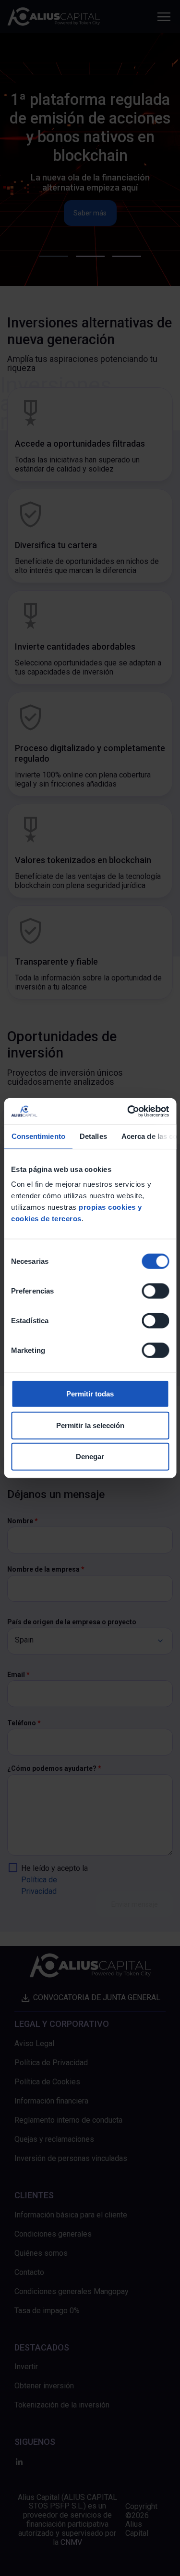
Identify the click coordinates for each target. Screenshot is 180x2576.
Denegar (90, 1457)
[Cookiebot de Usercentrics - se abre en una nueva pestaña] (128, 1111)
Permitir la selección (90, 1425)
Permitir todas (90, 1394)
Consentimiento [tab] (38, 1136)
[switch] (155, 1291)
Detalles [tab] (93, 1136)
